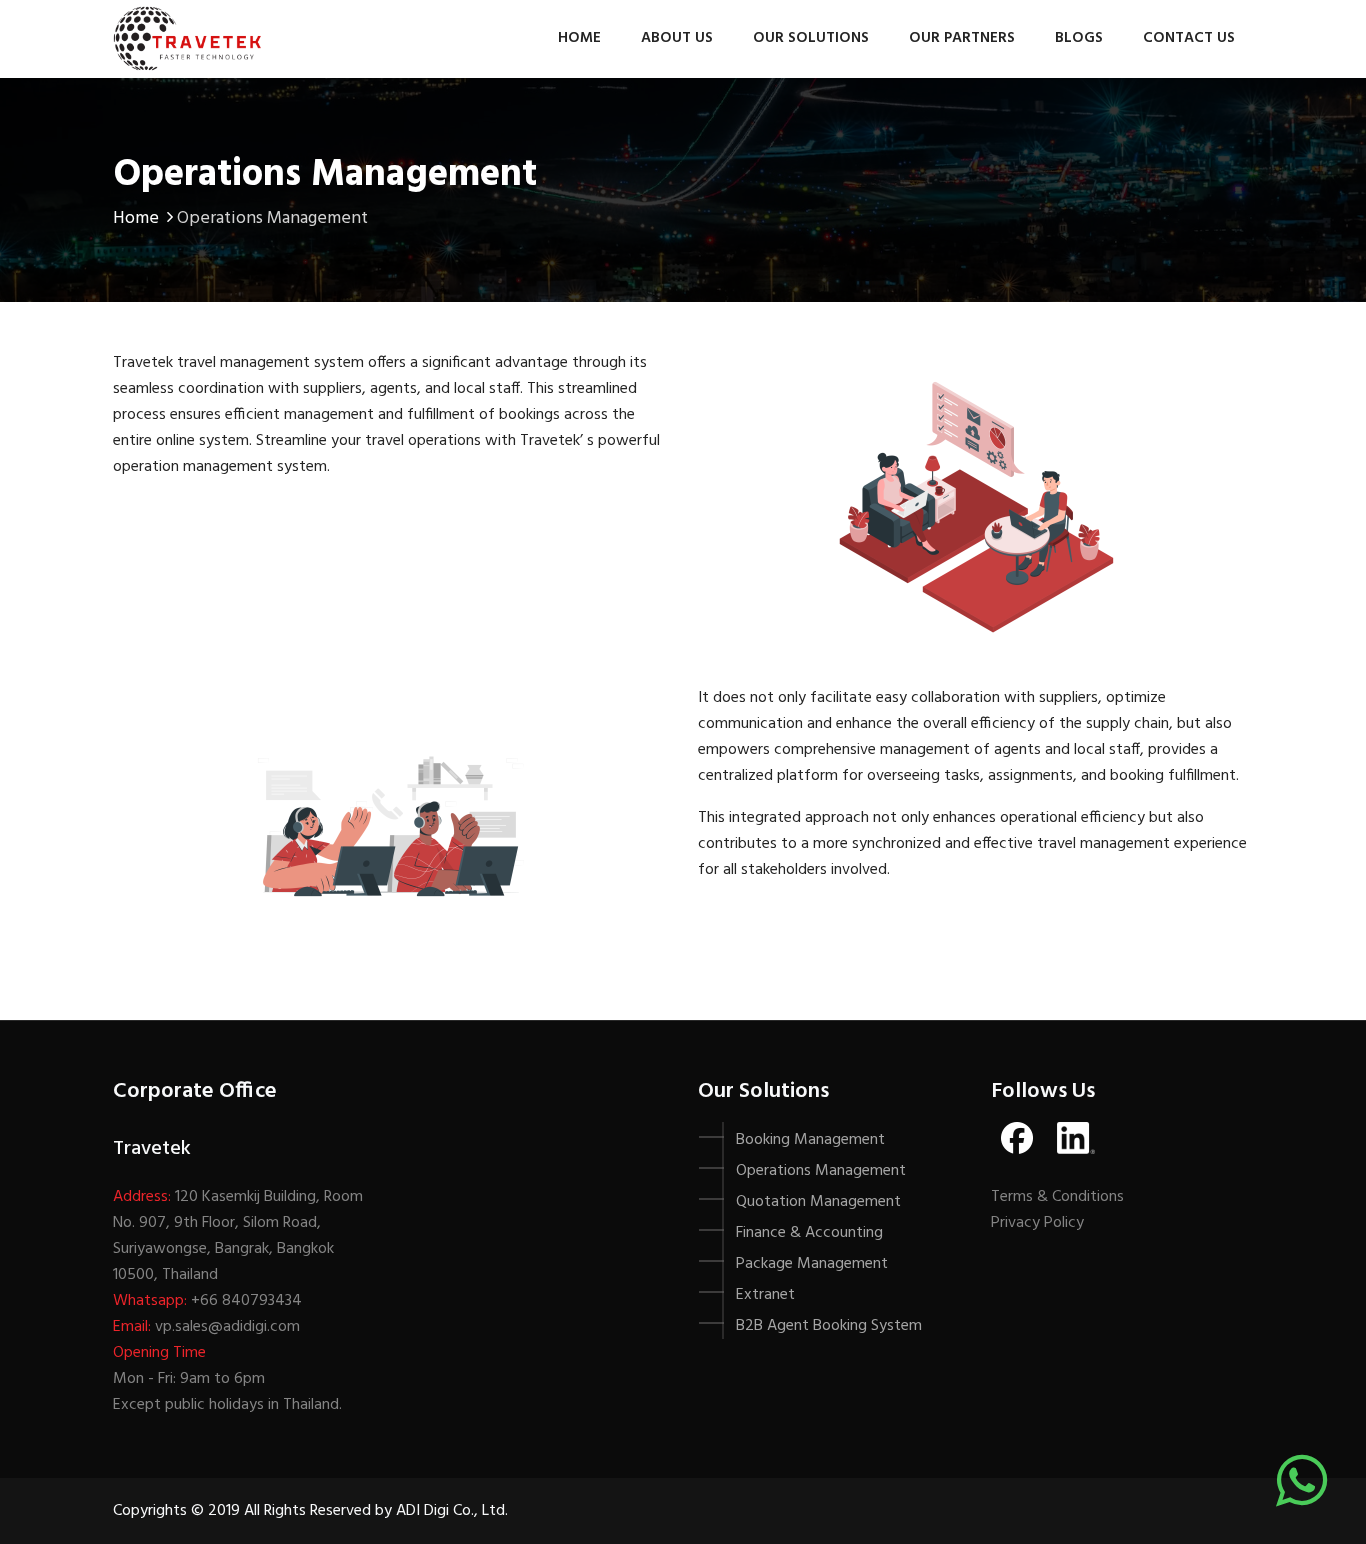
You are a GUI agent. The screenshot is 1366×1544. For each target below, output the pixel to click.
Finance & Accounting (809, 1233)
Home (579, 38)
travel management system (270, 363)
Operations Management (821, 1171)
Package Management (812, 1264)
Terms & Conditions (1057, 1197)
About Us (677, 38)
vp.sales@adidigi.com (227, 1327)
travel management (1103, 844)
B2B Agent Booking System (829, 1326)
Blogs (1079, 38)
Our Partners (962, 38)
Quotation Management (818, 1202)
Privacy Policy (1037, 1223)
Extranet (765, 1295)
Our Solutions (811, 38)
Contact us (1189, 38)
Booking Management (810, 1140)
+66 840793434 (246, 1301)
